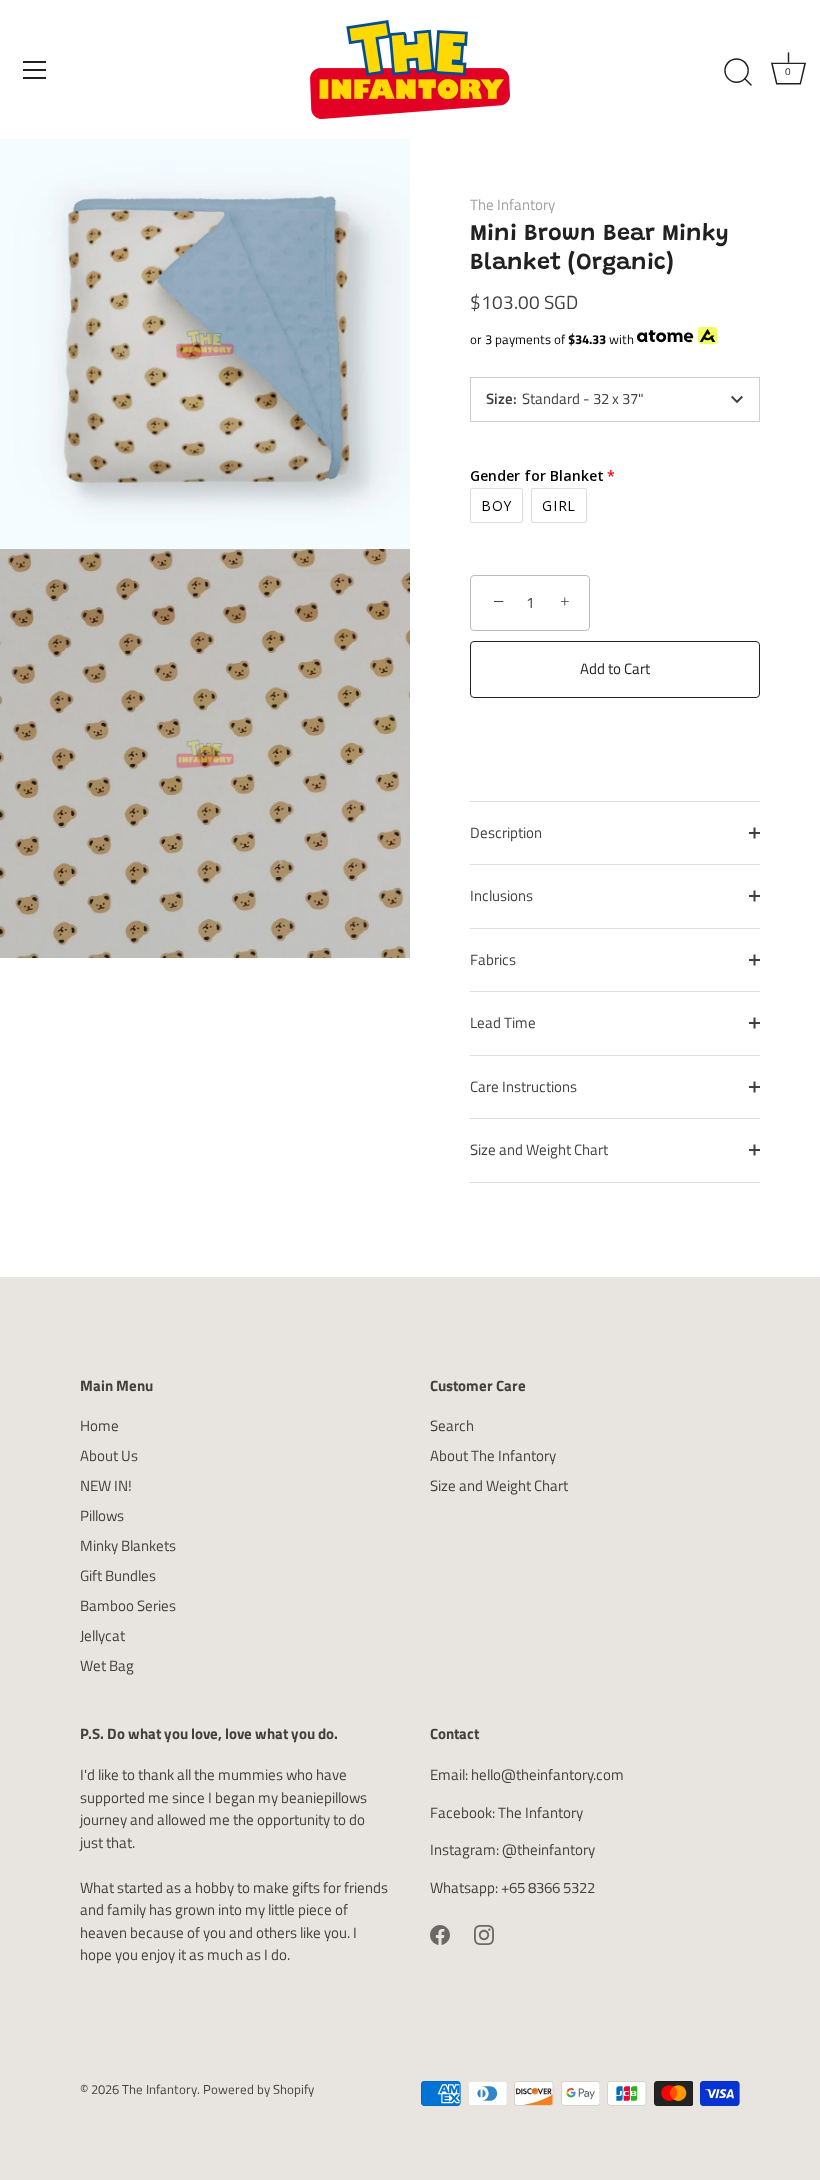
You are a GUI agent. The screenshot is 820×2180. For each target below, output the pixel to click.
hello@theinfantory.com (547, 1774)
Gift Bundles (118, 1575)
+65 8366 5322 (548, 1887)
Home (99, 1425)
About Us (109, 1455)
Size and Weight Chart (539, 1149)
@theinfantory (548, 1849)
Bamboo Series (128, 1605)
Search (452, 1425)
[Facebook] (440, 1933)
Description (506, 832)
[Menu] (35, 70)
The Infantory (512, 204)
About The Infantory (493, 1455)
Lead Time (503, 1022)
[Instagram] (484, 1933)
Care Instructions (523, 1086)
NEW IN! (106, 1485)
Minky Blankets (128, 1545)
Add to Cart (615, 668)
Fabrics (493, 959)
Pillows (102, 1515)
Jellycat (102, 1635)
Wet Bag (107, 1665)
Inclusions (501, 895)
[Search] (738, 73)
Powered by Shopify (258, 2089)
